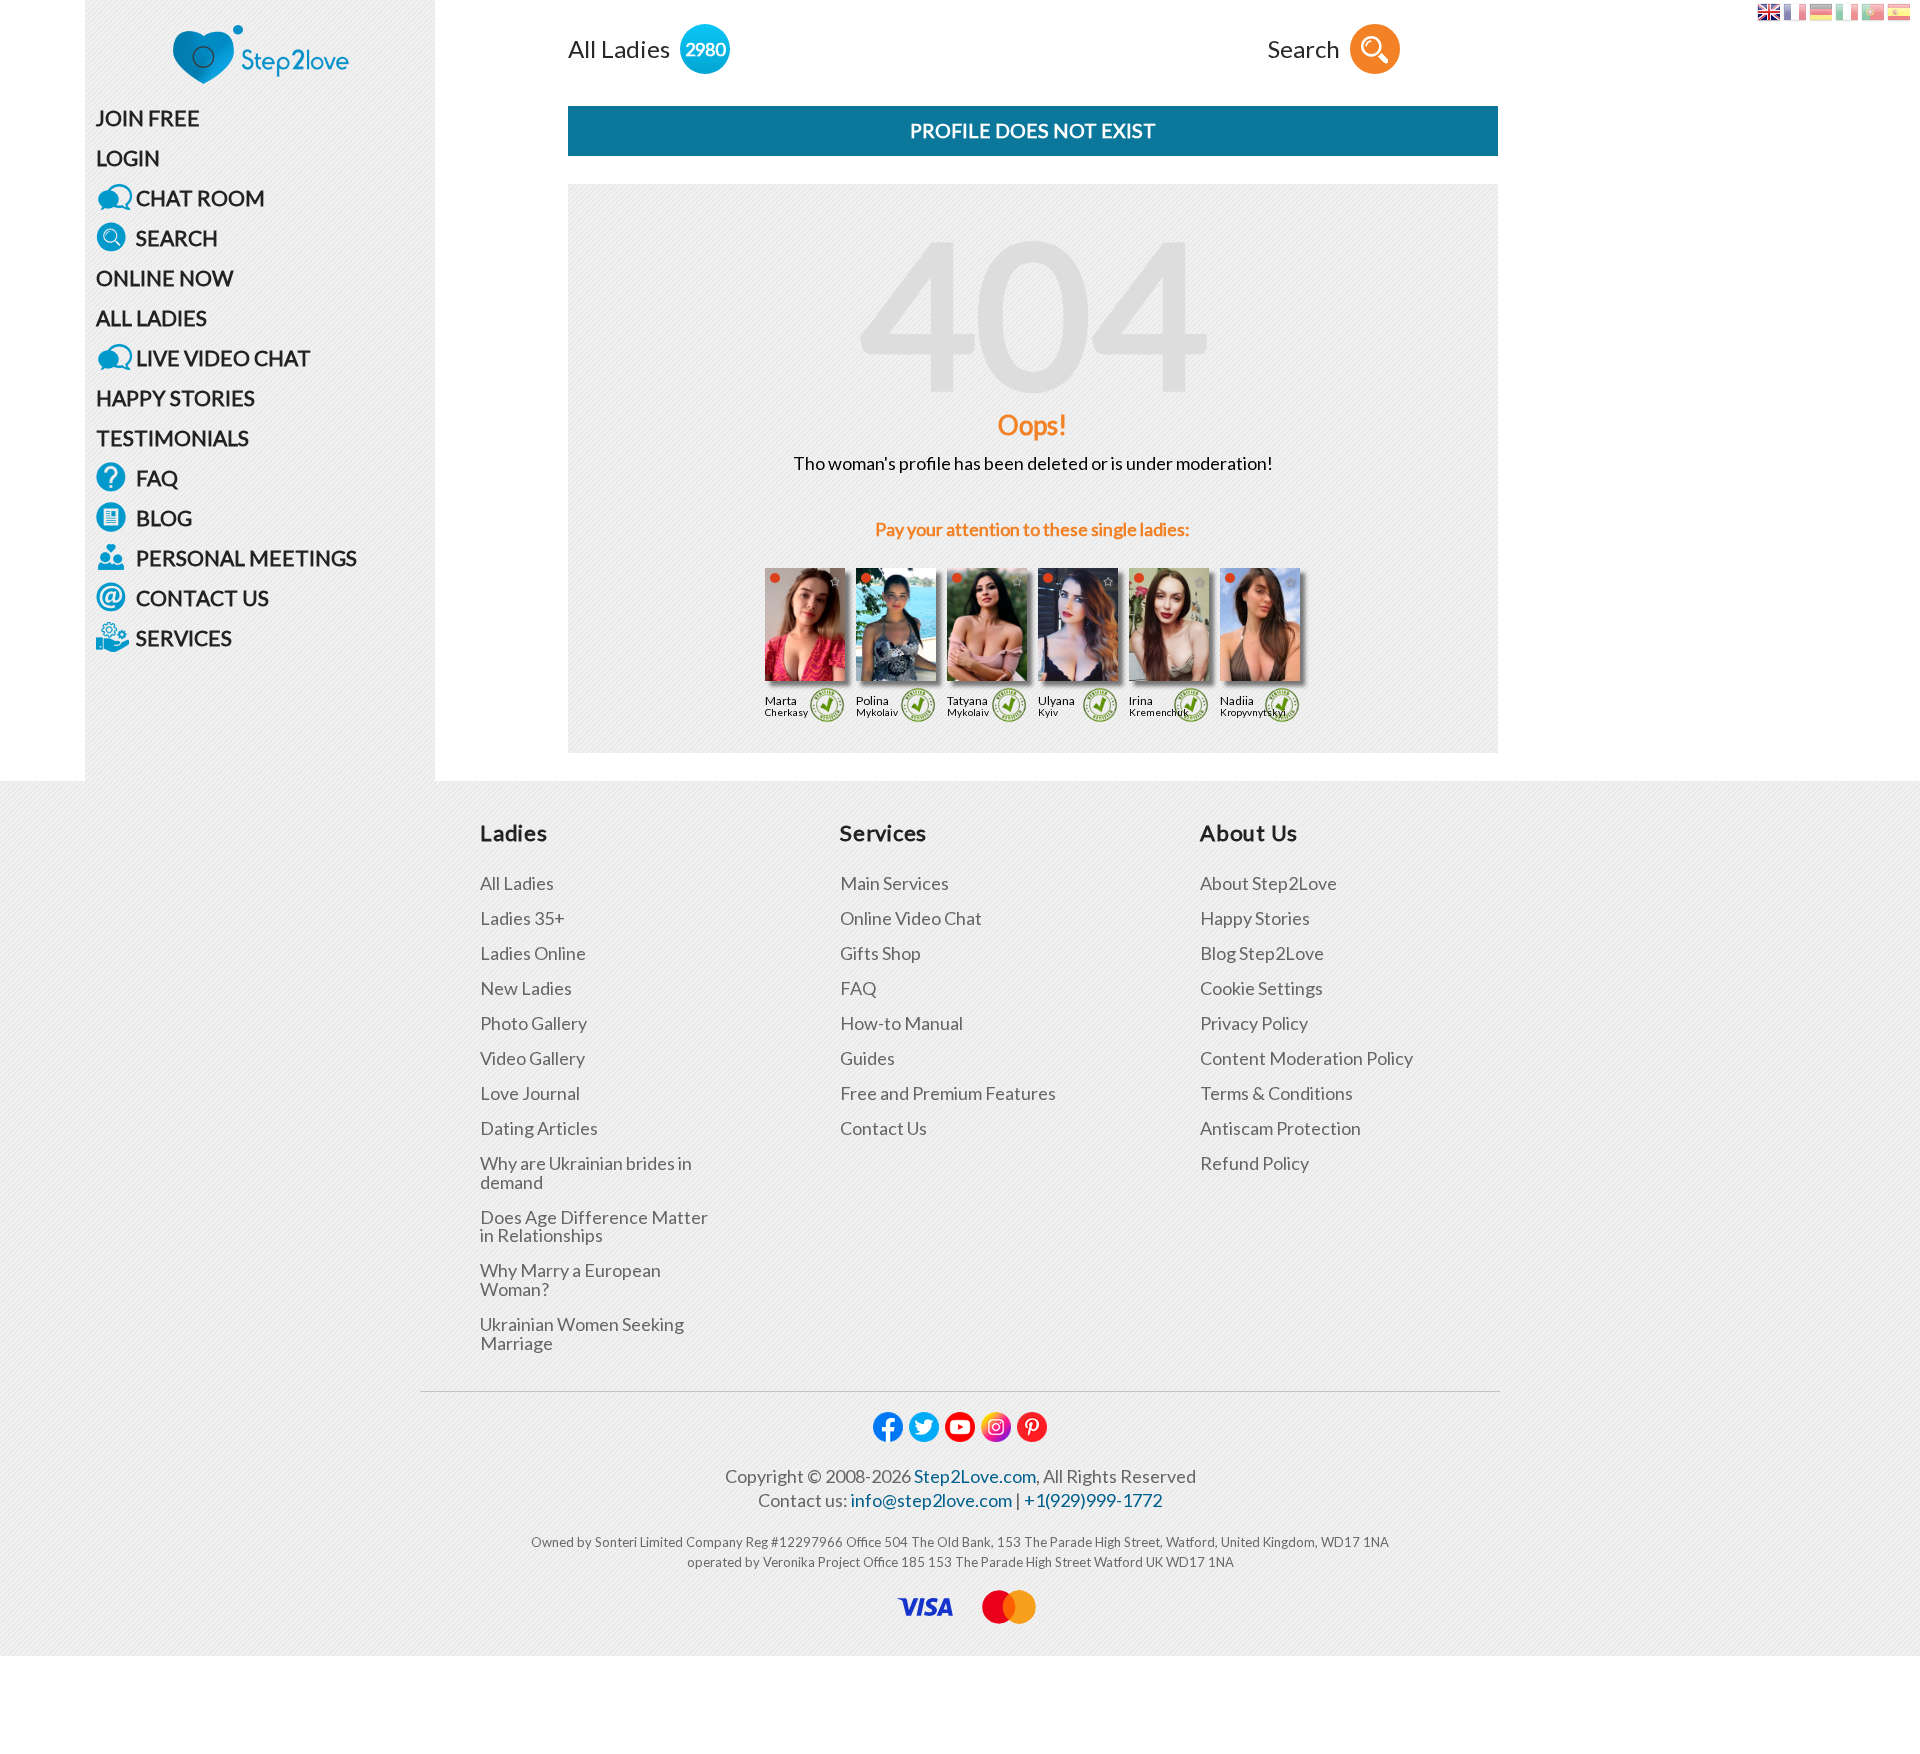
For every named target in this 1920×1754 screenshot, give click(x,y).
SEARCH (177, 237)
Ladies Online (533, 953)
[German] (1820, 12)
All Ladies (517, 883)
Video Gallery (532, 1058)
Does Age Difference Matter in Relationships (594, 1227)
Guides (867, 1058)
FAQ (157, 477)
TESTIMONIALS (172, 437)
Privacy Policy (1254, 1023)
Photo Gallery (533, 1023)
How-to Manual (901, 1023)
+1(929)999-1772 (1093, 1500)
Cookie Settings (1261, 988)
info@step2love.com (931, 1500)
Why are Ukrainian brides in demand (586, 1173)
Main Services (894, 883)
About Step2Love (1268, 883)
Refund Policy (1254, 1163)
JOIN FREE (148, 117)
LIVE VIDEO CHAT (223, 357)
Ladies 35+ (522, 918)
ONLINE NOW (164, 277)
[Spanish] (1898, 12)
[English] (1768, 12)
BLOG (164, 517)
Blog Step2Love (1262, 953)
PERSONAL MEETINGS (246, 557)
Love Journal (530, 1093)
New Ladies (526, 988)
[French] (1794, 12)
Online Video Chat (911, 918)
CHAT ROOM (200, 197)
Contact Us (883, 1128)
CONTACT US (202, 597)
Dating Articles (539, 1128)
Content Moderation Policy (1306, 1058)
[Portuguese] (1872, 12)
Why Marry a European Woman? (570, 1280)
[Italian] (1846, 12)
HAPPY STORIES (175, 397)
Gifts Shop (880, 953)
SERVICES (184, 637)
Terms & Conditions (1276, 1093)
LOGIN (128, 157)
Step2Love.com (975, 1476)
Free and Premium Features (948, 1093)
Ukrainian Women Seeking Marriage (582, 1334)
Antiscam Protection (1280, 1128)
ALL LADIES (151, 317)
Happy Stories (1255, 918)
